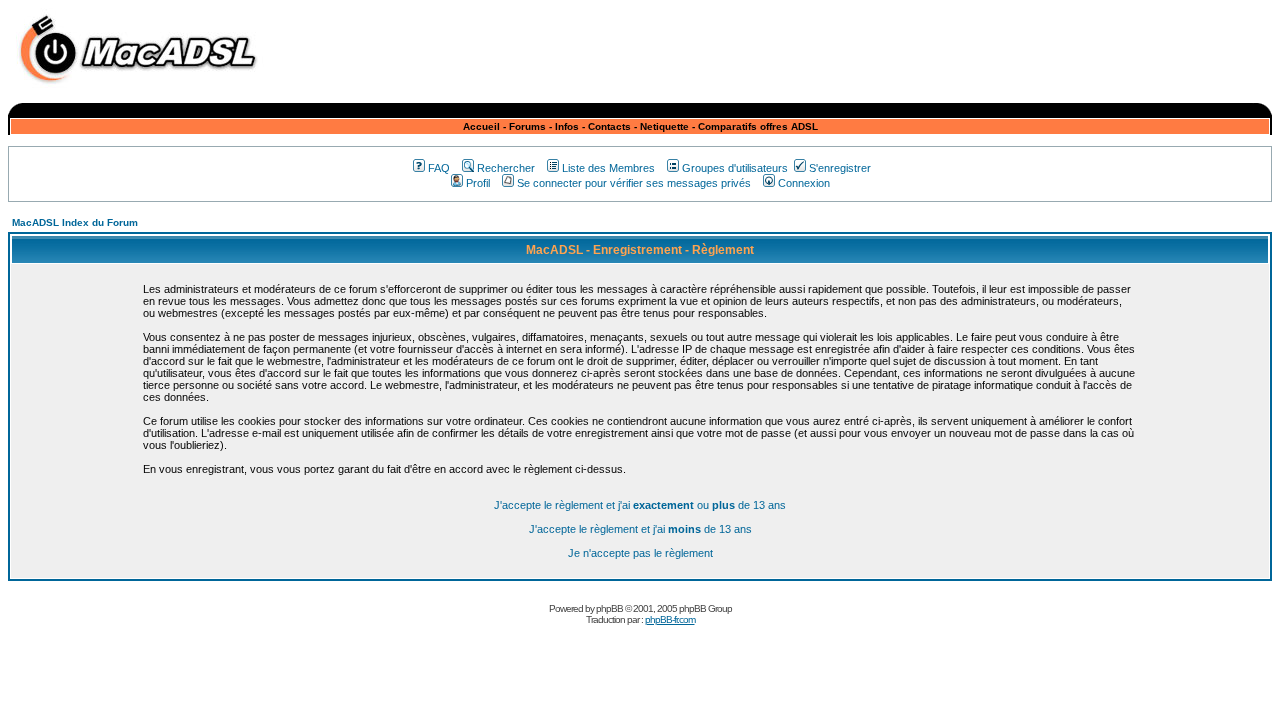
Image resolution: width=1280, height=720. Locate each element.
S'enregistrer (840, 168)
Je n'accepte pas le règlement (640, 553)
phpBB (609, 608)
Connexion (804, 183)
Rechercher (506, 168)
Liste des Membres (608, 168)
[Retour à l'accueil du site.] (143, 88)
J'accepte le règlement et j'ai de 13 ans (640, 529)
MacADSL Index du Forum (75, 222)
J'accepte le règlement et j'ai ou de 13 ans (640, 505)
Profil (478, 183)
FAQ (439, 168)
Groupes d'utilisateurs (735, 168)
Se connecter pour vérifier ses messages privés (634, 183)
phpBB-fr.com (670, 619)
